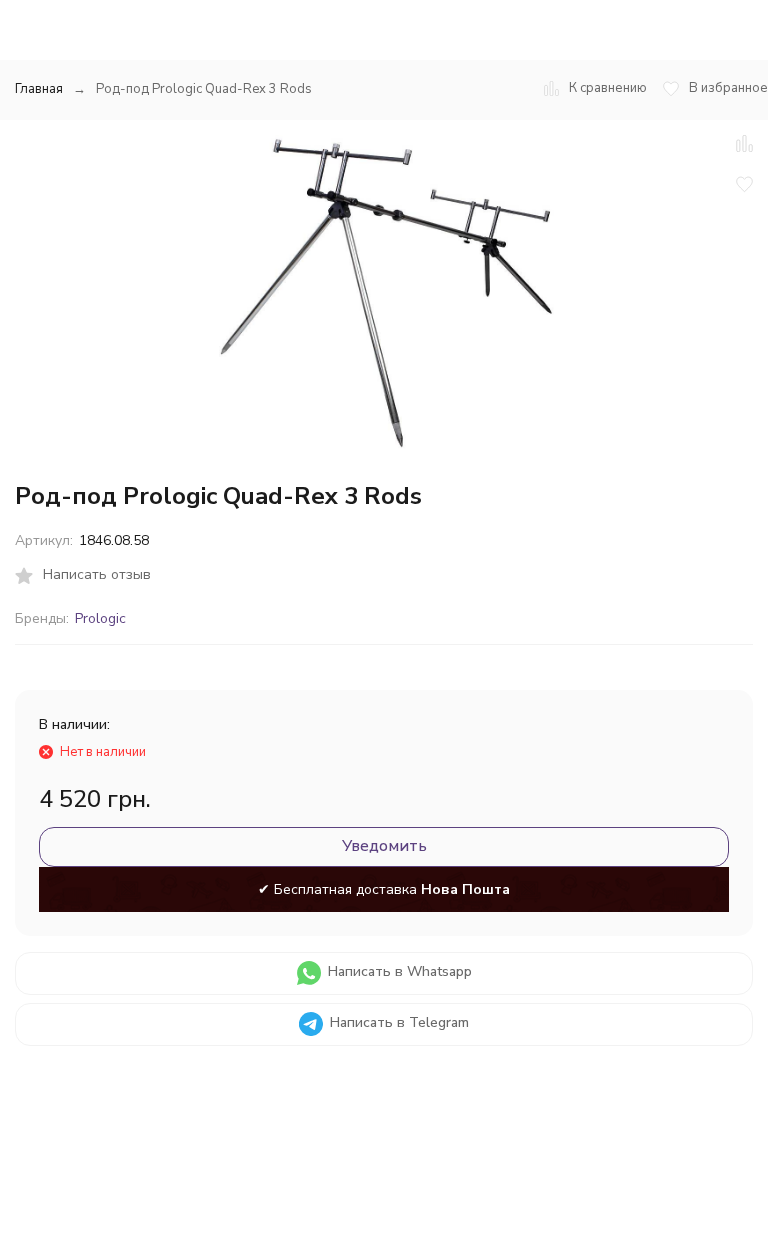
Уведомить (384, 846)
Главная (39, 89)
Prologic (100, 618)
